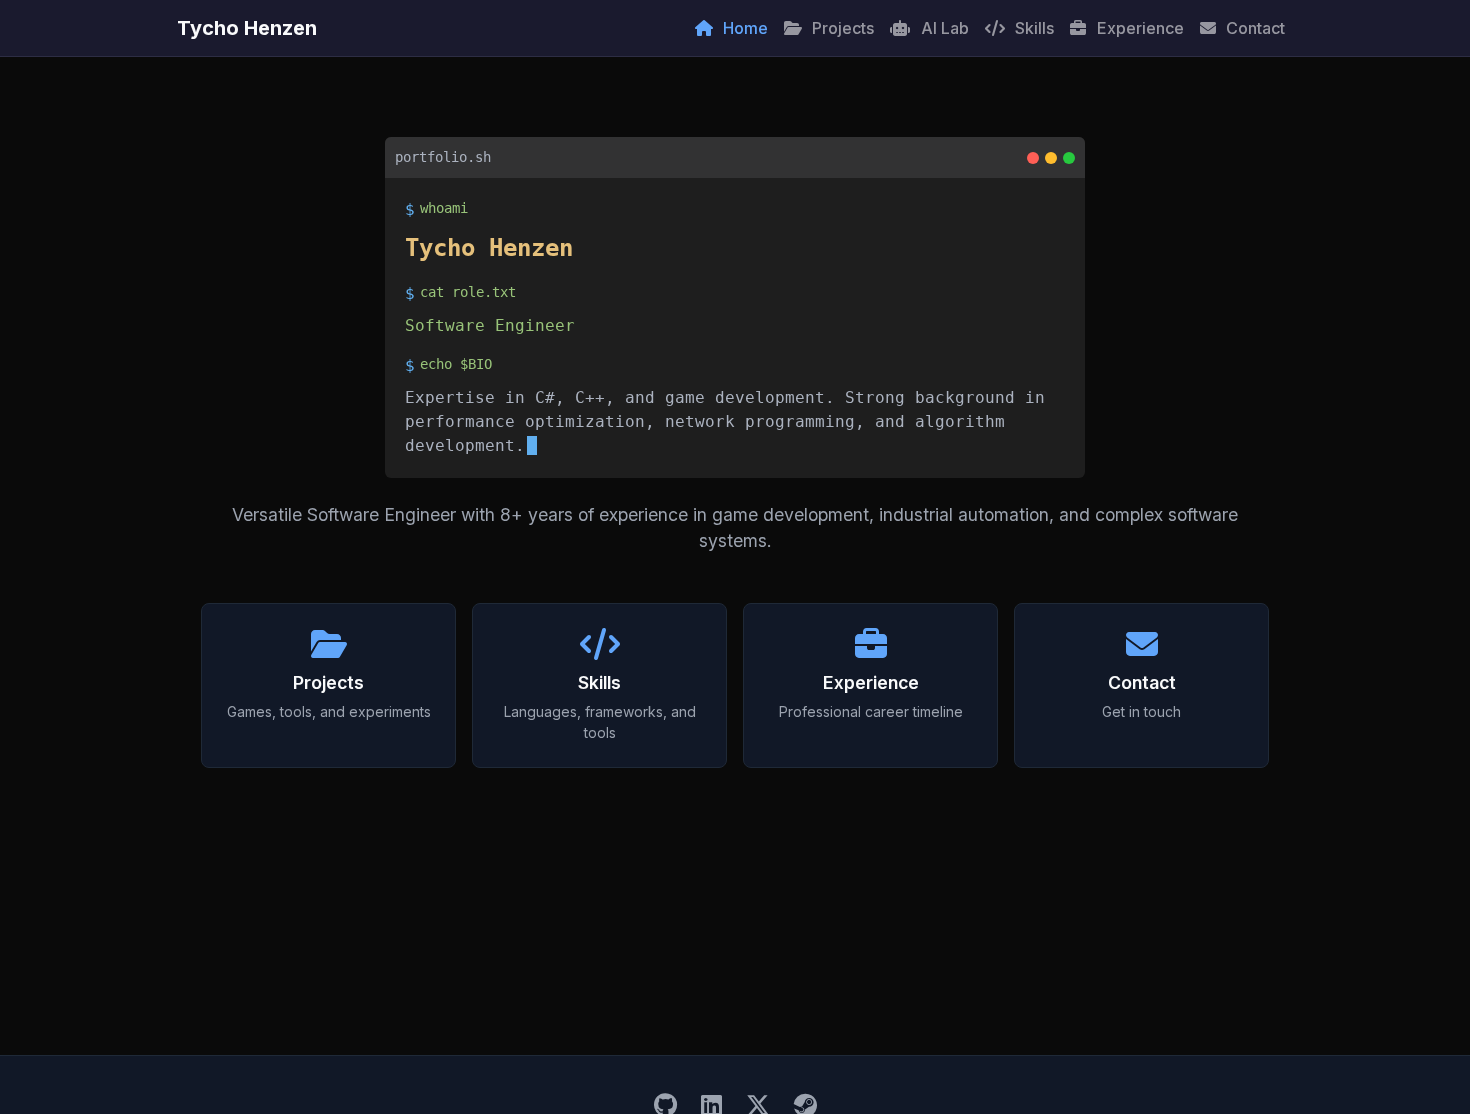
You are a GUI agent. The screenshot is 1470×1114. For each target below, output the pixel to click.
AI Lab (943, 28)
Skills (1032, 28)
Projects (841, 28)
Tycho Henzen (247, 28)
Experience (1138, 28)
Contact (1253, 28)
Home (743, 28)
